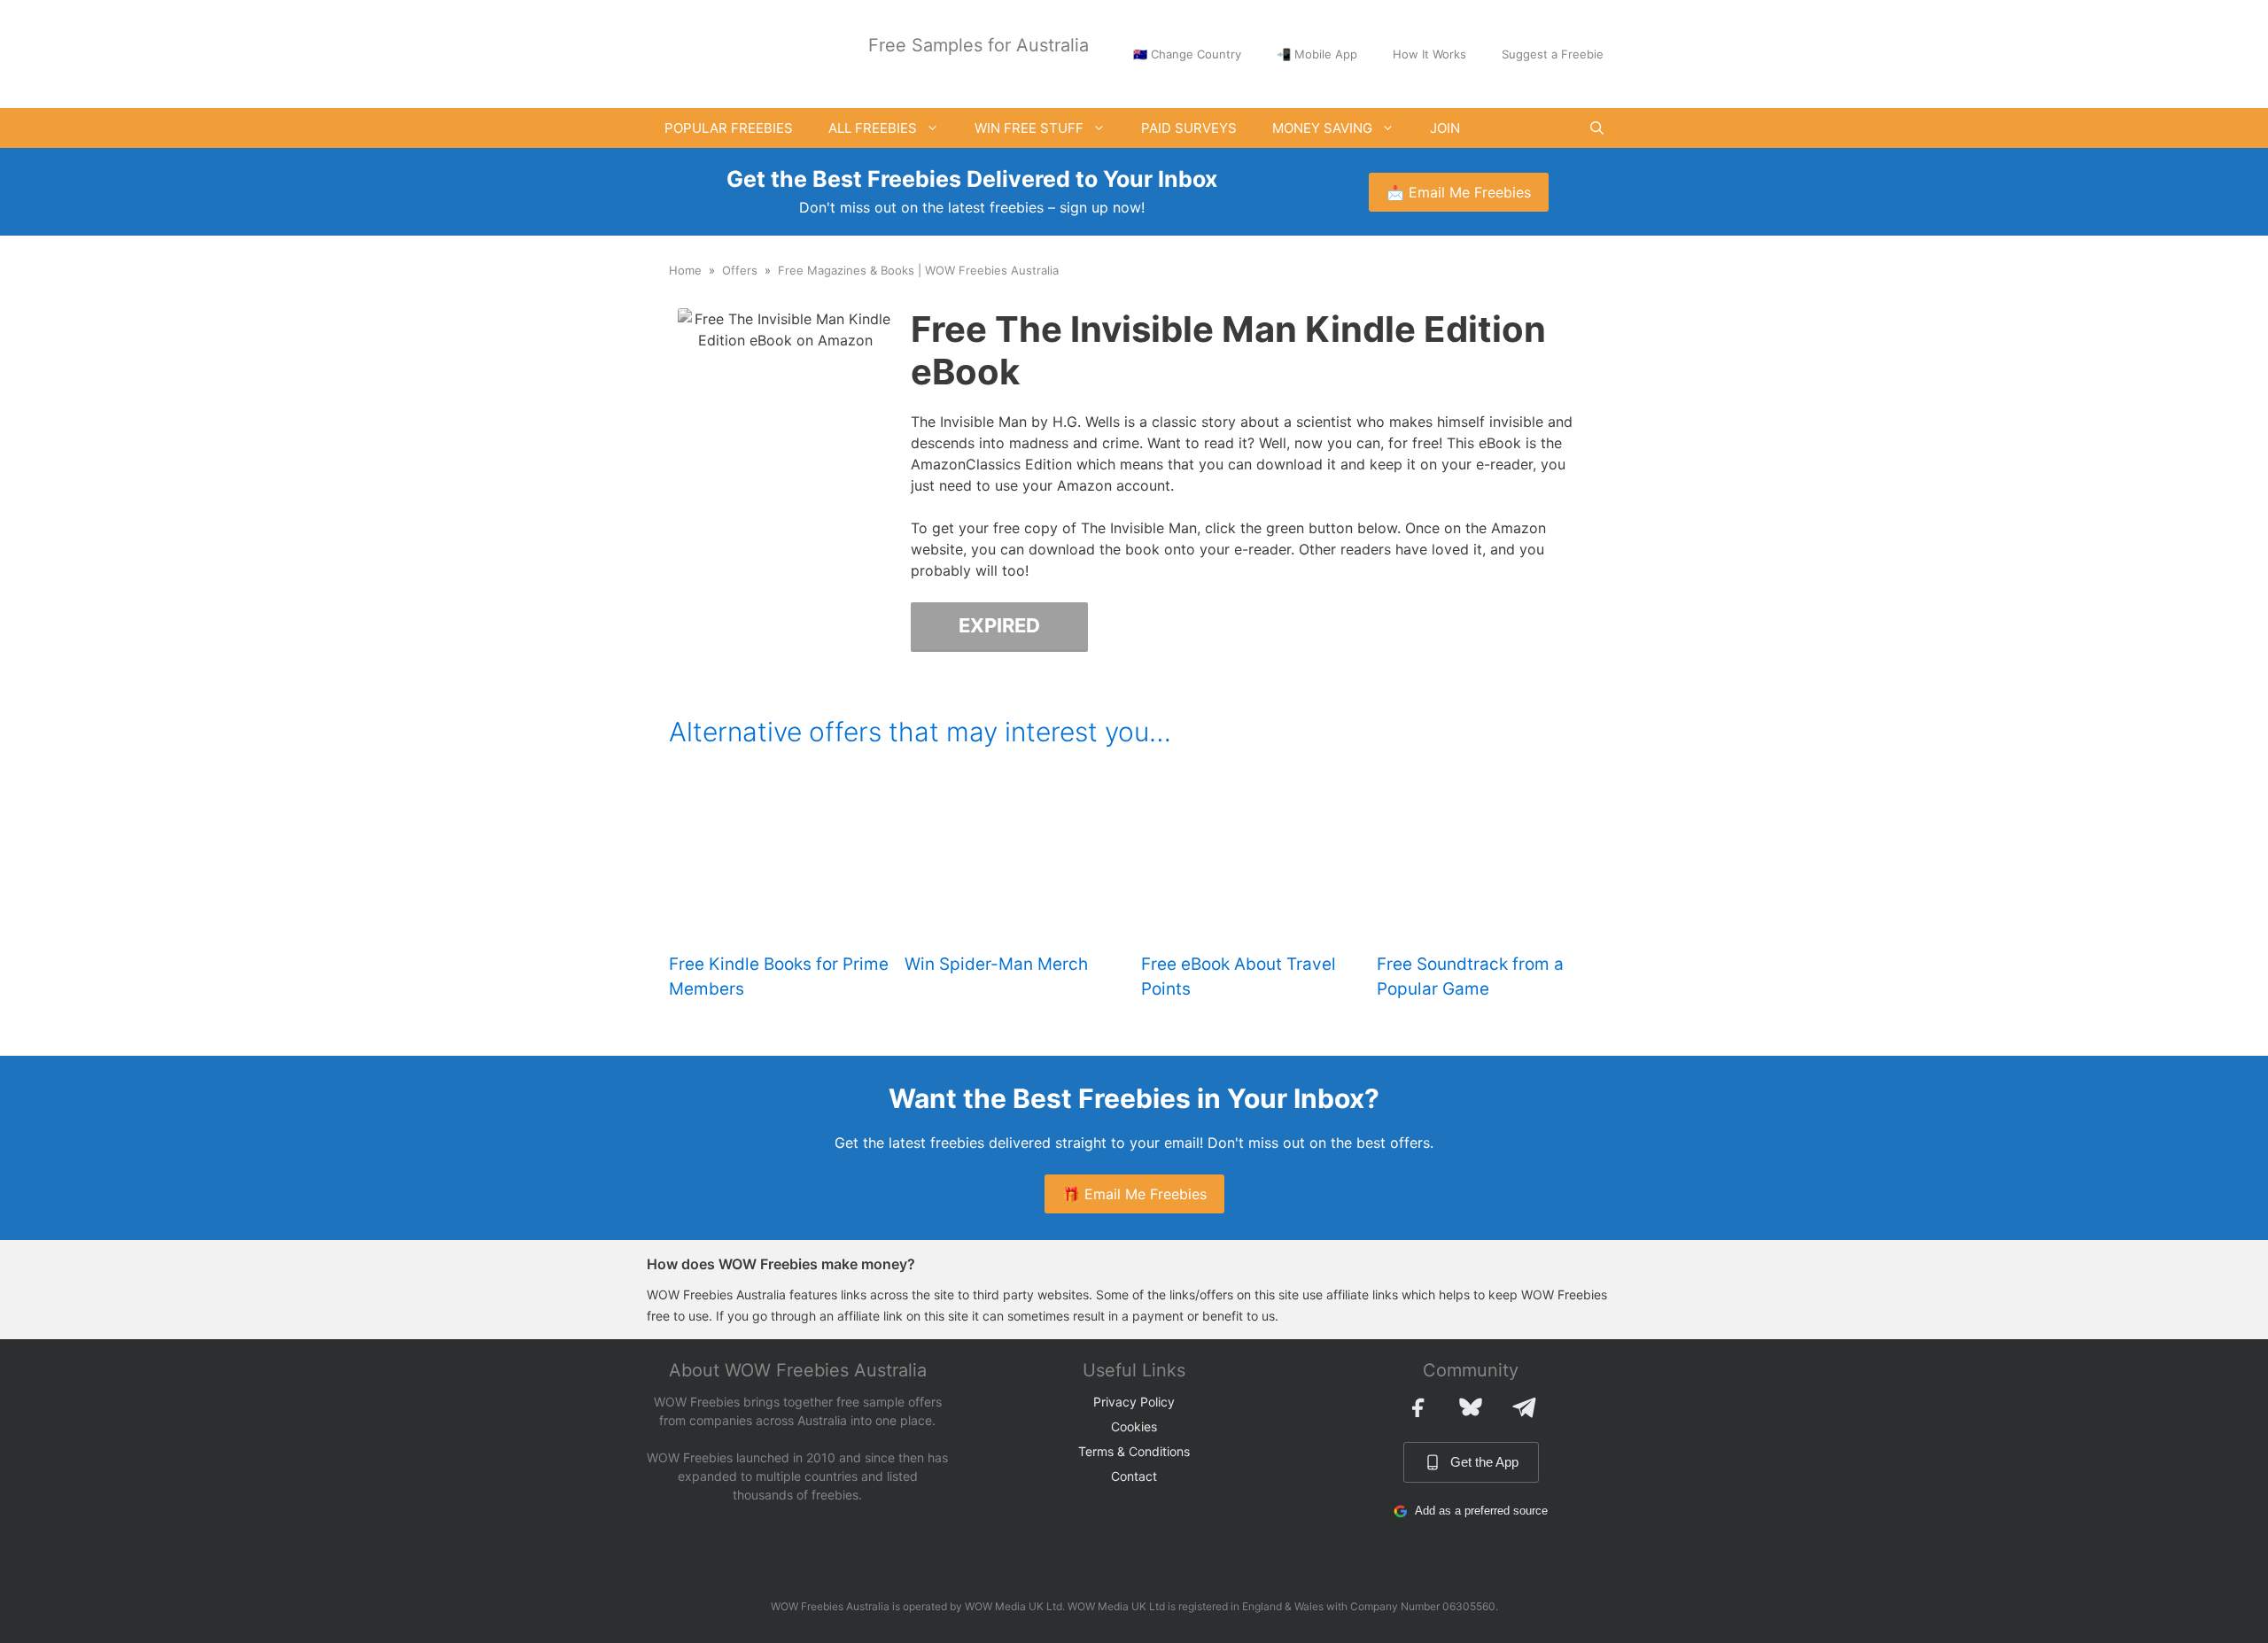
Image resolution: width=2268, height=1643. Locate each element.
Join (1445, 128)
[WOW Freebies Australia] (713, 52)
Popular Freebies (729, 128)
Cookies (1134, 1426)
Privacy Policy (1134, 1402)
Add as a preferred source (1481, 1511)
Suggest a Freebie (1553, 54)
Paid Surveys (1189, 128)
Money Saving (1322, 128)
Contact (1134, 1476)
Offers (740, 270)
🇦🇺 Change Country (1187, 54)
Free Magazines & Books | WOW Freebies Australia (918, 270)
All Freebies (873, 128)
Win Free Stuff (1029, 128)
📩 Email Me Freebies (1459, 192)
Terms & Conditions (1134, 1451)
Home (685, 270)
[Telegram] (1524, 1407)
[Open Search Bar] (1597, 128)
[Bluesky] (1471, 1407)
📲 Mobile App (1317, 54)
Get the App (1484, 1462)
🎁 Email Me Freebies (1134, 1194)
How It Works (1429, 54)
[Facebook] (1417, 1407)
